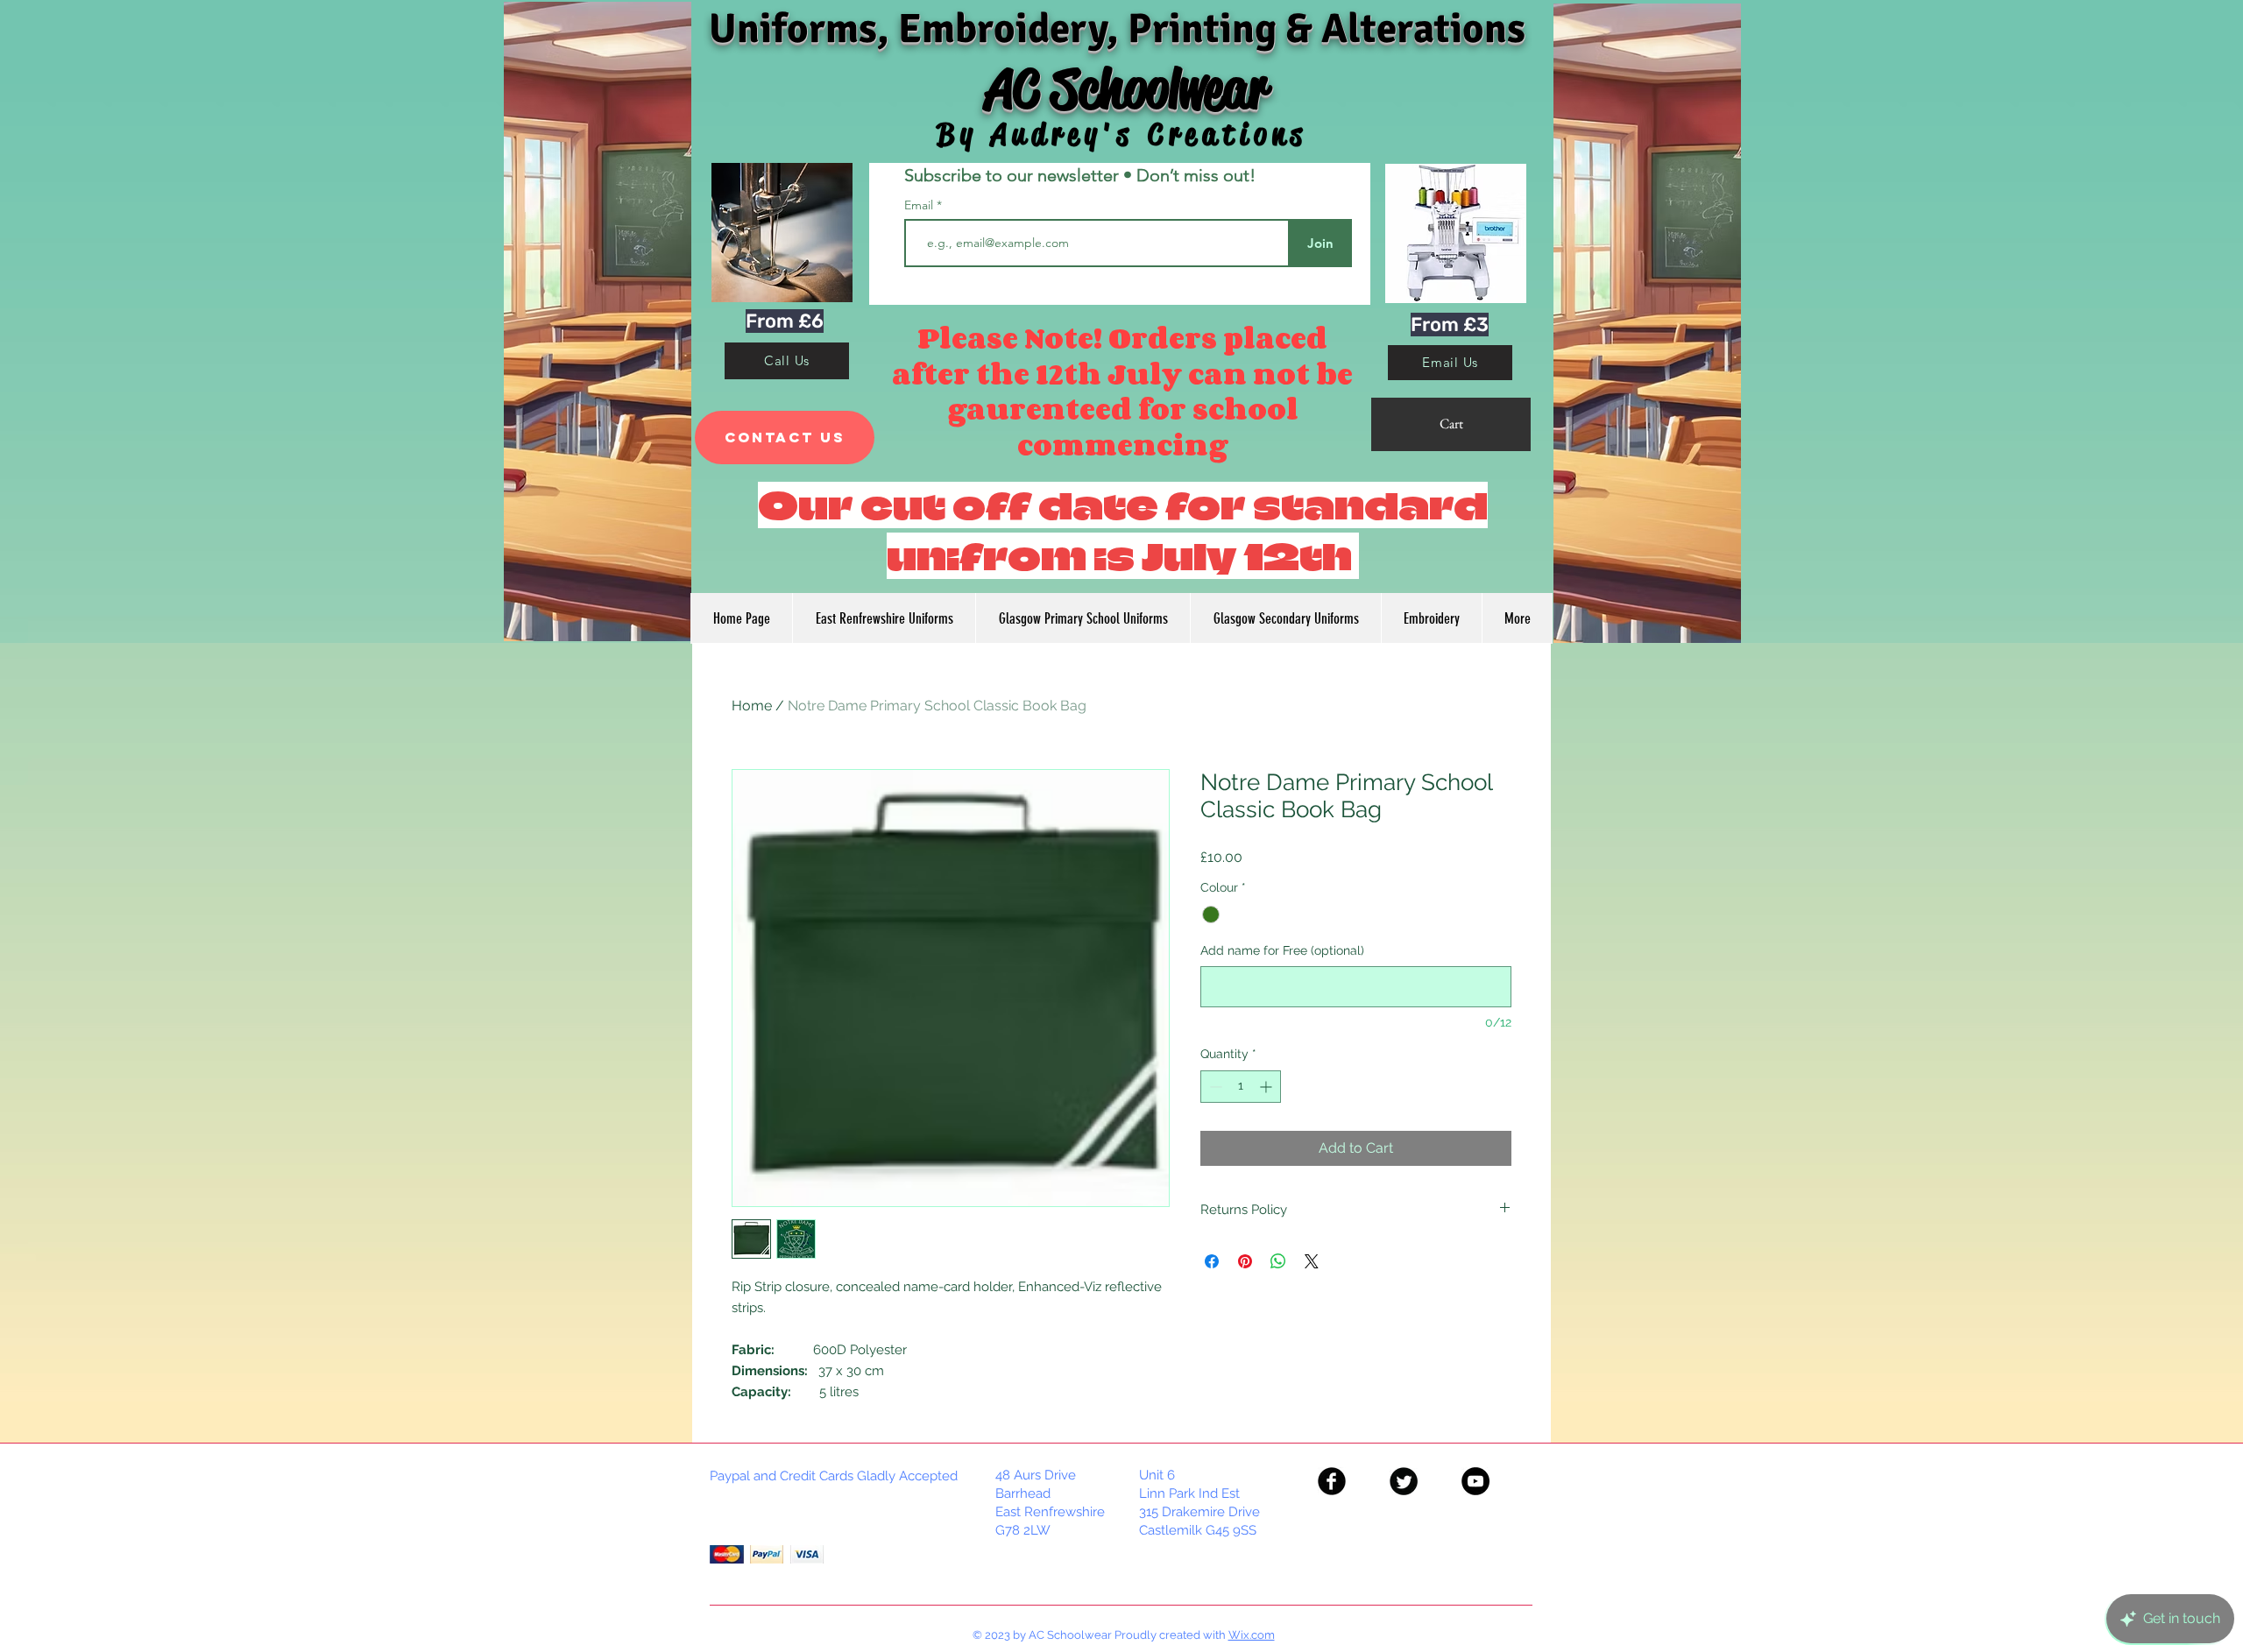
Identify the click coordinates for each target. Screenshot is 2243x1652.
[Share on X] (1312, 1261)
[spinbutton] (1241, 1087)
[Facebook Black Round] (1332, 1481)
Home (752, 706)
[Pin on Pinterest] (1245, 1261)
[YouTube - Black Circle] (1475, 1481)
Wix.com (1252, 1635)
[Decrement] (1214, 1087)
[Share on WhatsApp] (1278, 1261)
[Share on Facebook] (1212, 1261)
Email (920, 205)
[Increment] (1267, 1087)
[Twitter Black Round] (1404, 1481)
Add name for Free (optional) (1282, 950)
